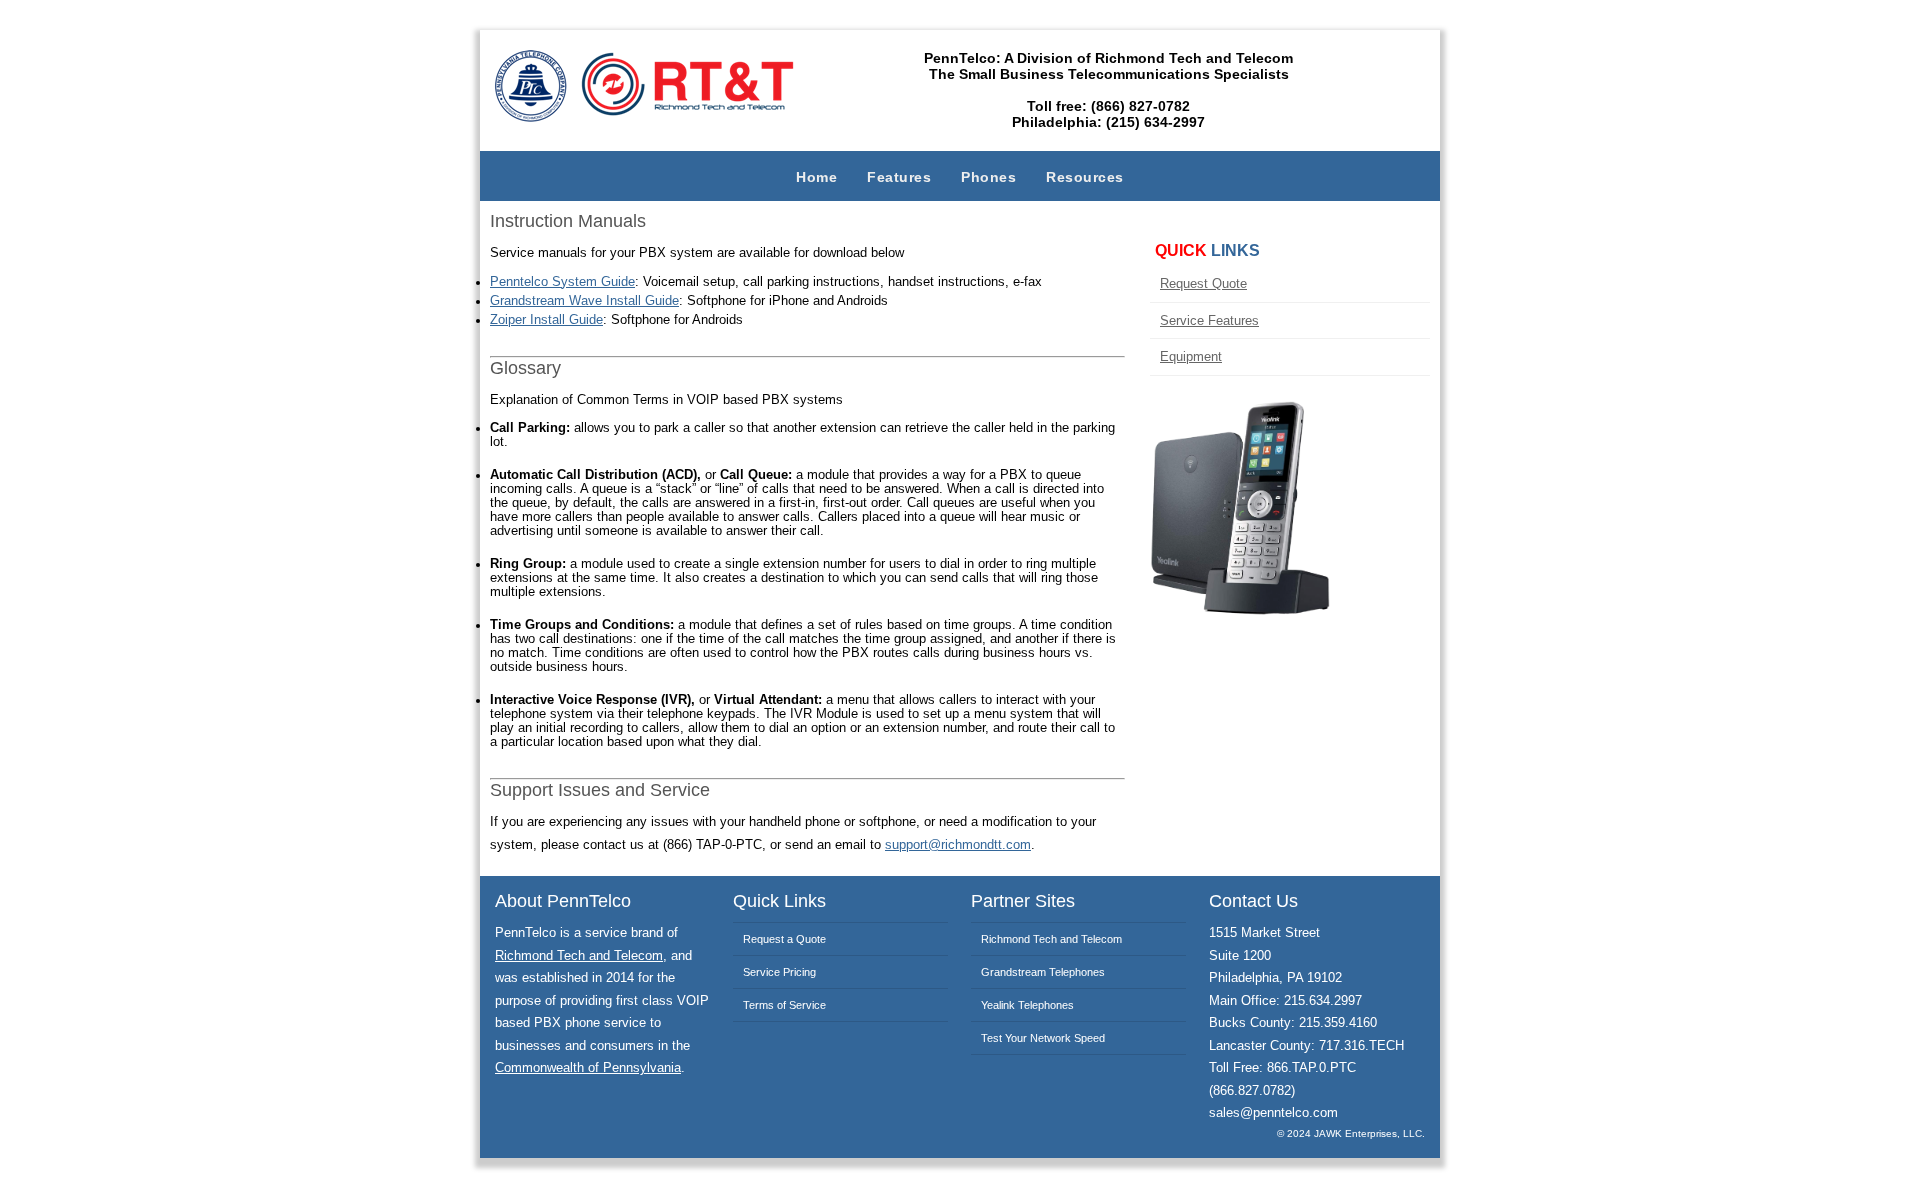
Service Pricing (779, 972)
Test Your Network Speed (1043, 1038)
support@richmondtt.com (958, 845)
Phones (988, 177)
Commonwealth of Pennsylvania (588, 1068)
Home (816, 177)
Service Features (1209, 320)
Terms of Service (784, 1005)
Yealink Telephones (1027, 1005)
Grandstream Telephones (1043, 972)
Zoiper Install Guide (546, 320)
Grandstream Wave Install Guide (584, 301)
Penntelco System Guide (562, 282)
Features (899, 177)
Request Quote (1203, 283)
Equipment (1191, 356)
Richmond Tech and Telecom (579, 956)
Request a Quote (784, 939)
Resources (1085, 177)
